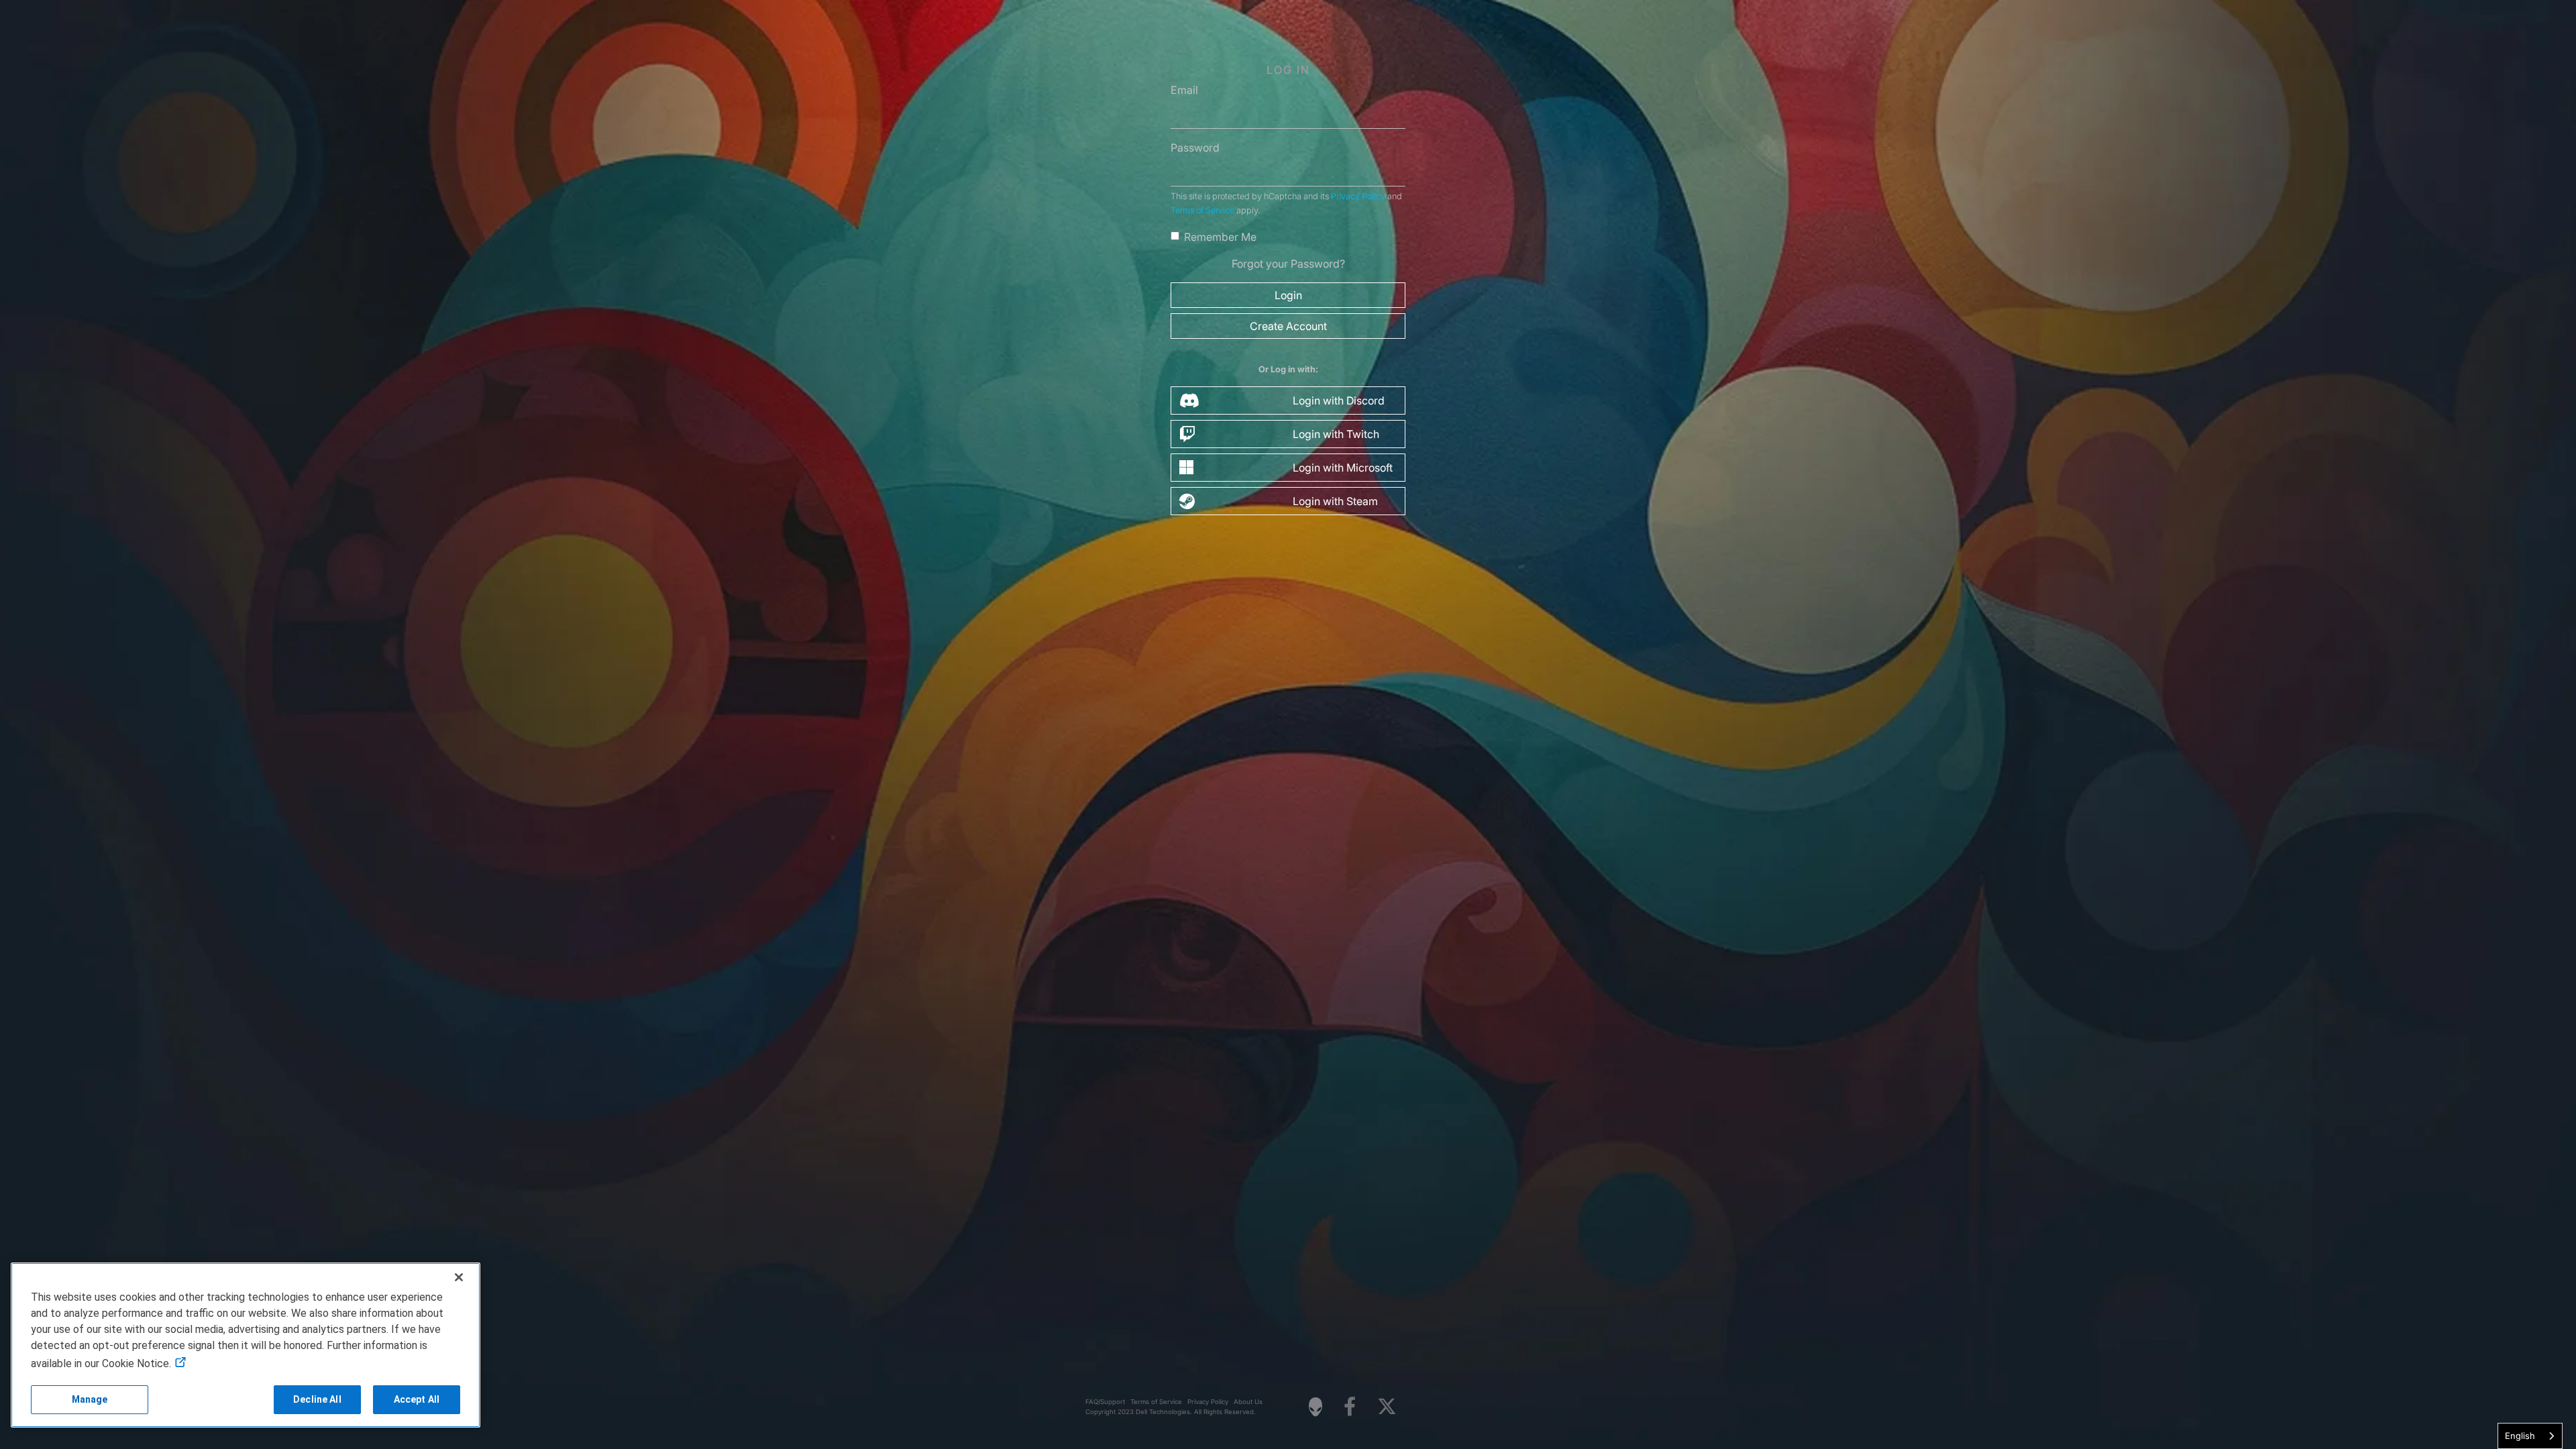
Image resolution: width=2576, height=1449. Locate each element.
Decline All (317, 1399)
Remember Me (1220, 237)
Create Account (1288, 326)
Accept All (417, 1399)
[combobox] (2530, 1436)
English (2520, 1436)
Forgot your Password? (1288, 264)
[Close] (459, 1277)
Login (1288, 295)
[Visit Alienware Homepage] (1316, 1407)
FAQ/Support (1105, 1402)
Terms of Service (1202, 210)
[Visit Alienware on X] (1387, 1407)
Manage (90, 1399)
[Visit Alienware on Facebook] (1350, 1407)
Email (1184, 90)
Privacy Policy (1358, 196)
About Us (1248, 1402)
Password (1195, 148)
